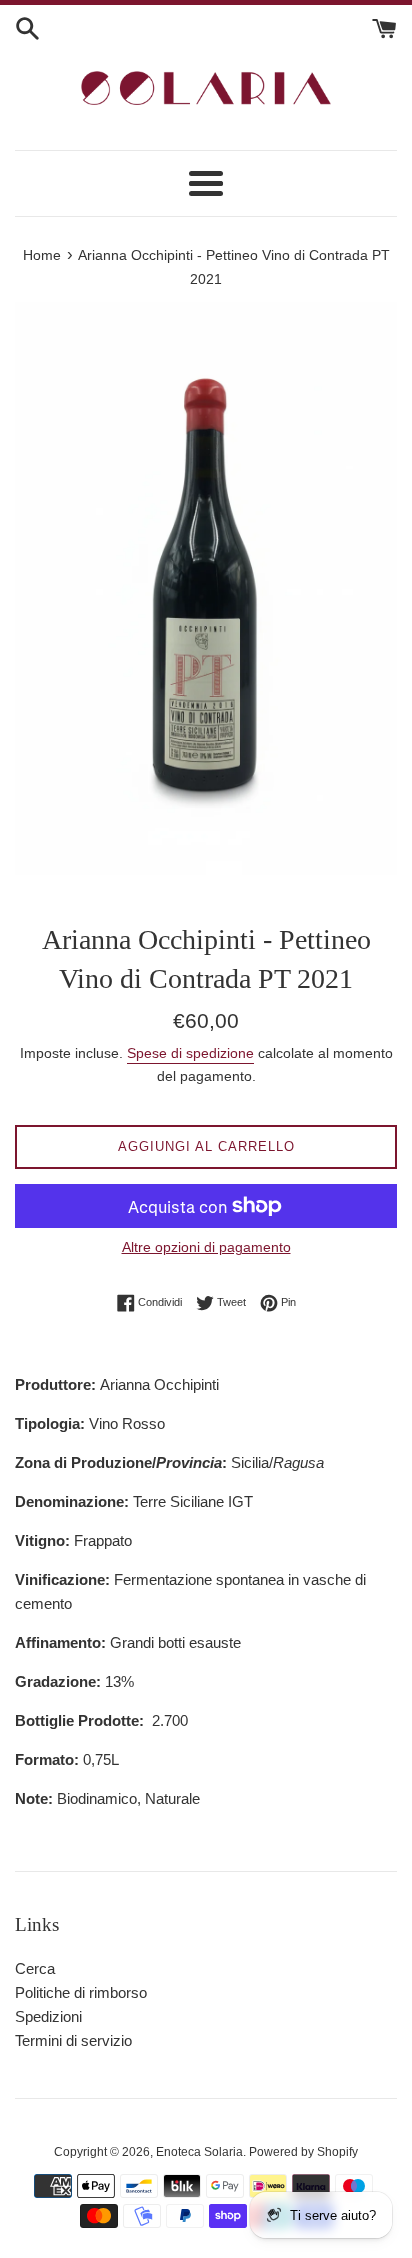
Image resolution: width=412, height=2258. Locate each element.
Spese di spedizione (190, 1053)
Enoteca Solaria (199, 2152)
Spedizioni (48, 2016)
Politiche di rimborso (81, 1992)
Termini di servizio (73, 2040)
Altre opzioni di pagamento (206, 1247)
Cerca (35, 1968)
